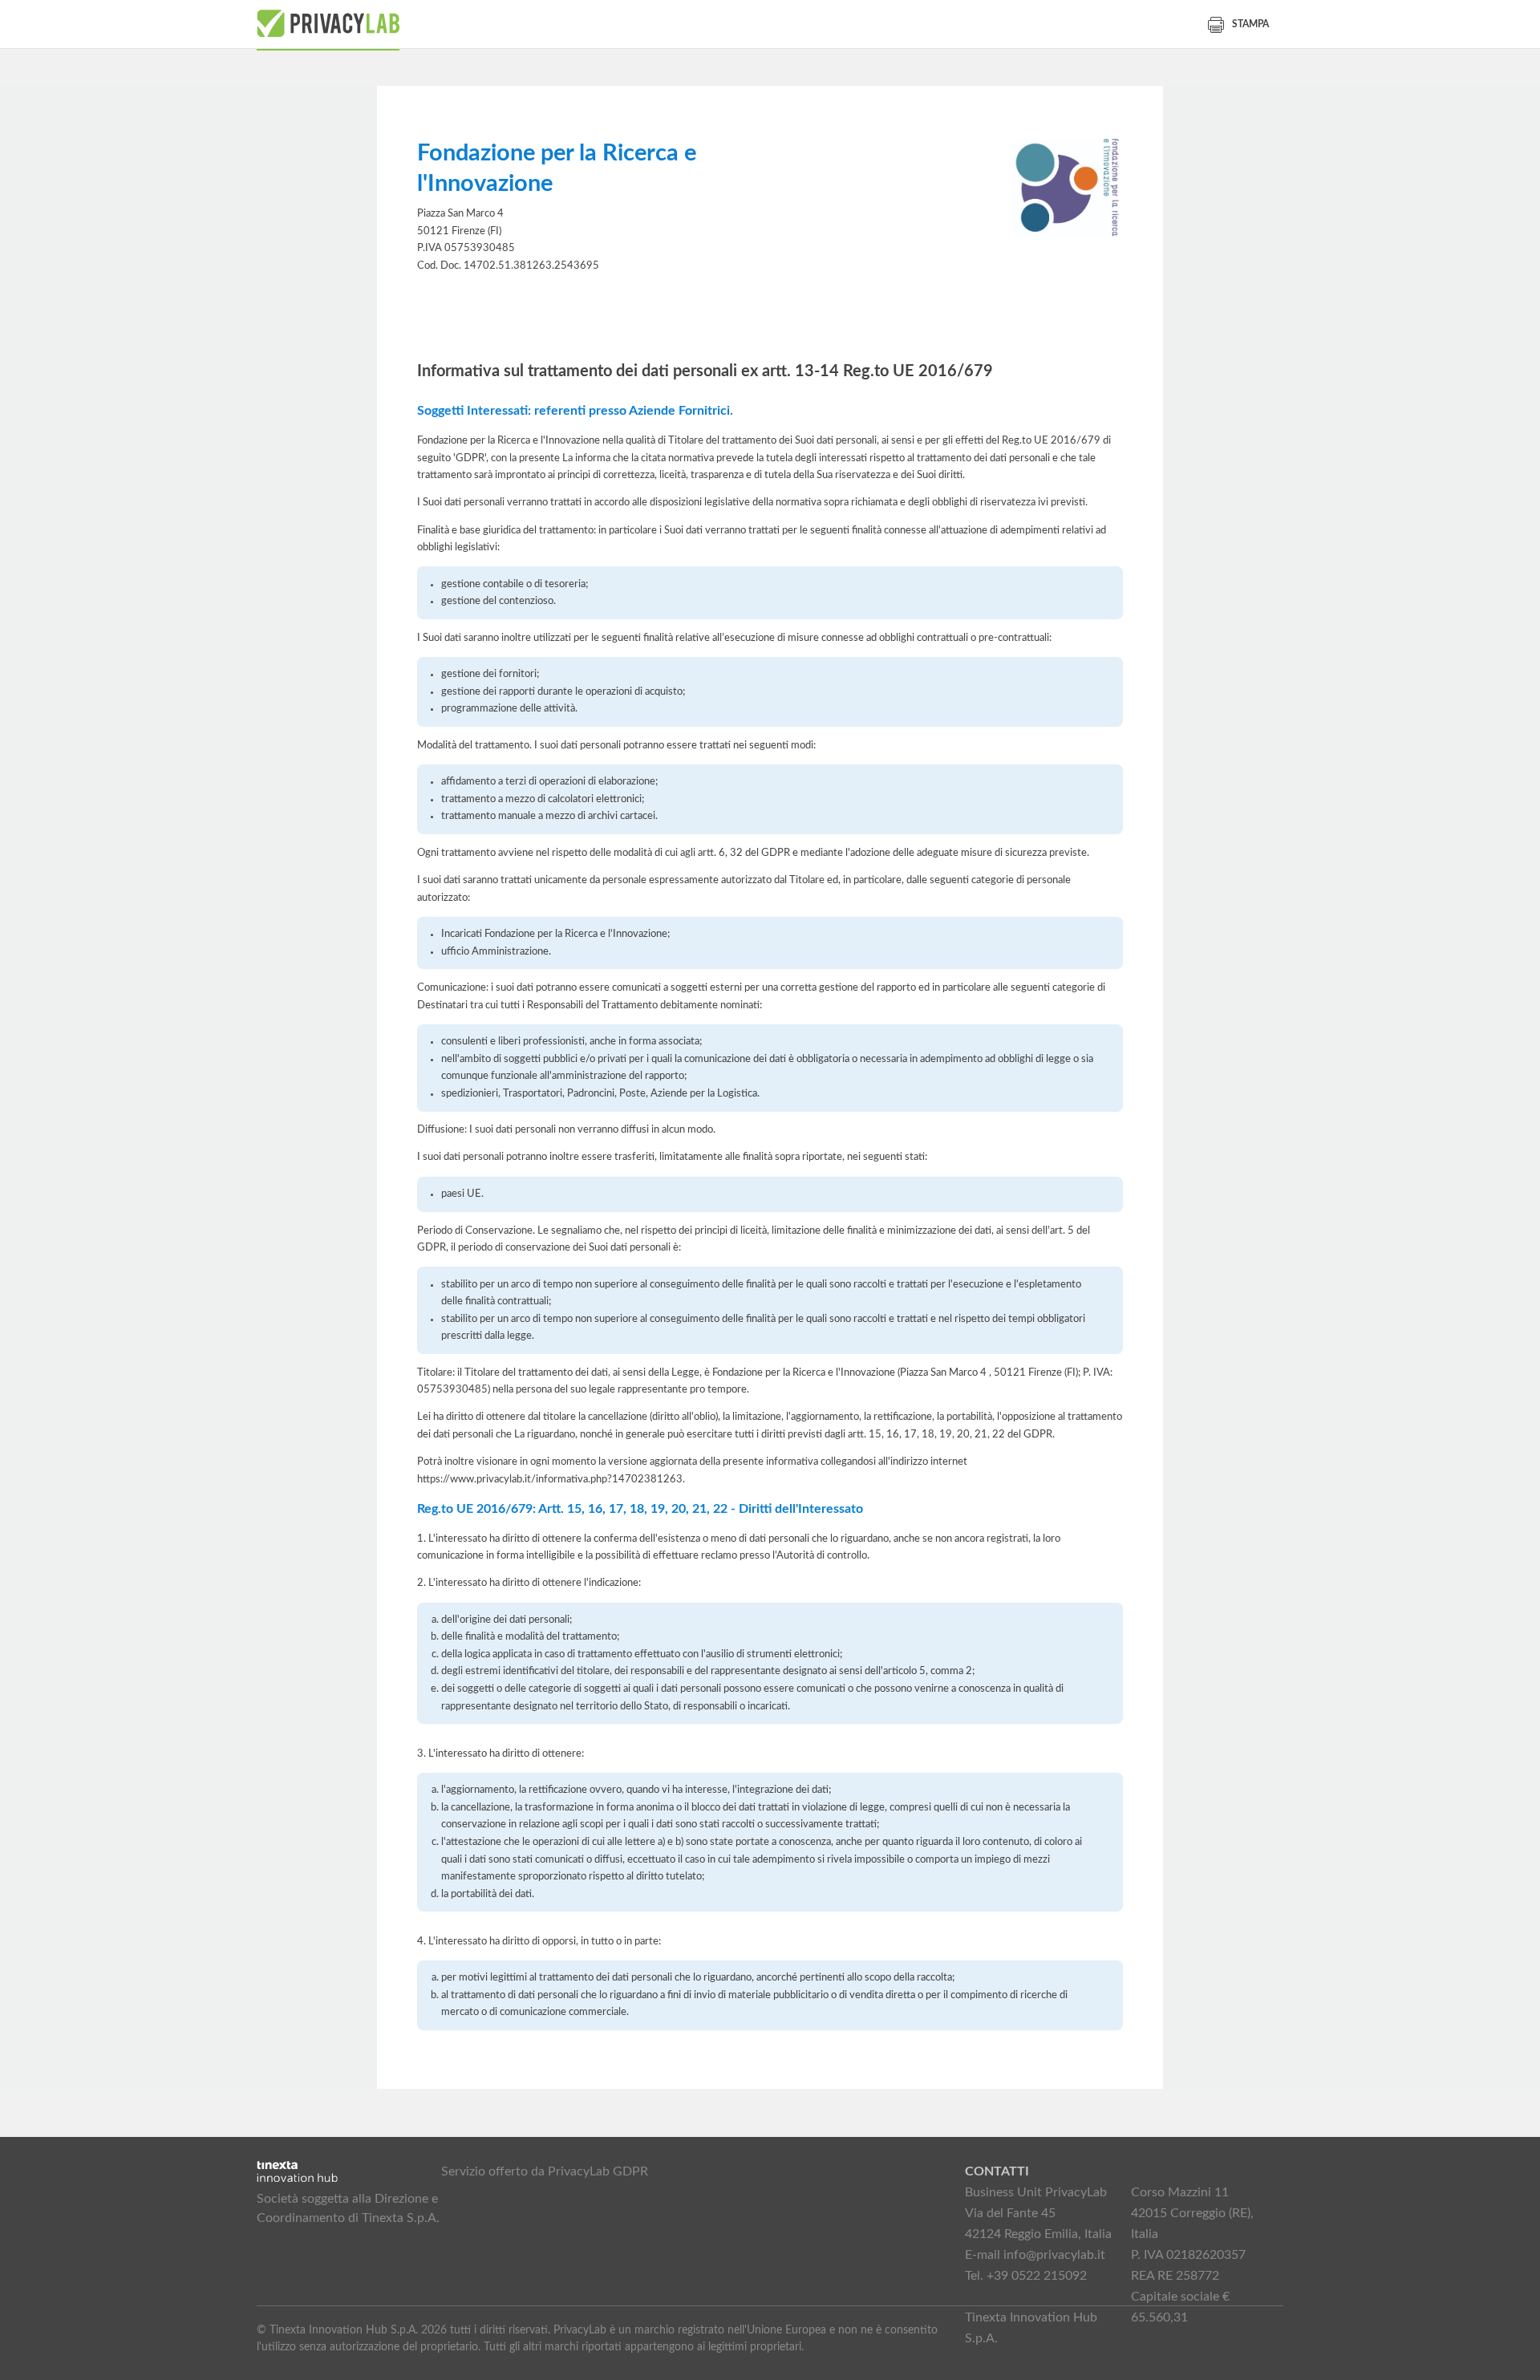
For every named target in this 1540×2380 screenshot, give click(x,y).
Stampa (1250, 24)
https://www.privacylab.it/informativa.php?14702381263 (550, 1479)
